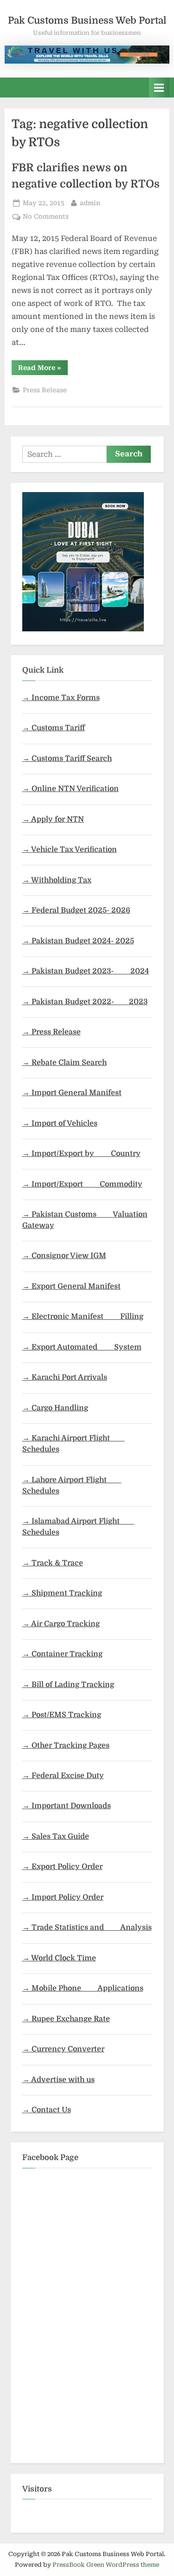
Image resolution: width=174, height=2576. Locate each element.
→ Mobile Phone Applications (83, 1988)
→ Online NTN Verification (71, 789)
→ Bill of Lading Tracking (68, 1685)
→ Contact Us (47, 2110)
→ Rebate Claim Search (64, 1063)
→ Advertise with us (58, 2080)
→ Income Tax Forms (61, 698)
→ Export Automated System (82, 1347)
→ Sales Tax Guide (56, 1836)
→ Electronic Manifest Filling (83, 1317)
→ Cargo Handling (55, 1408)
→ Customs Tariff (54, 728)
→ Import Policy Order (63, 1897)
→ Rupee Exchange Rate (66, 2019)
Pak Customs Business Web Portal (87, 20)
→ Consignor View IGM (64, 1256)
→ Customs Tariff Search (67, 759)
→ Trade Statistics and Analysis (87, 1927)
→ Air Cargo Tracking (61, 1624)
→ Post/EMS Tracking (62, 1715)
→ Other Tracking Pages (66, 1745)
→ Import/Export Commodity (82, 1184)
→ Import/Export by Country (81, 1154)
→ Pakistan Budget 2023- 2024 (86, 971)
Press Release (45, 390)
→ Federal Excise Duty (63, 1776)
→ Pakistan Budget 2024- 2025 (78, 941)
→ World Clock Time (59, 1958)
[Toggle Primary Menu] (159, 88)
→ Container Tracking (62, 1654)
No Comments (46, 217)
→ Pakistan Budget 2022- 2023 (85, 1002)
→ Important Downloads (67, 1806)
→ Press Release (52, 1032)
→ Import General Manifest (72, 1093)
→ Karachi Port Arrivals (65, 1377)
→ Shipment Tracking (62, 1593)
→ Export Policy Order (62, 1867)
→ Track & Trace (53, 1563)
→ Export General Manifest (71, 1286)
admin (90, 203)
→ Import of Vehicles (60, 1123)
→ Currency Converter (63, 2049)
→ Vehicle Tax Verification (70, 850)
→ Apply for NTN (53, 819)
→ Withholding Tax (57, 880)
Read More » (43, 369)
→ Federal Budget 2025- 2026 (76, 910)
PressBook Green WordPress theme (106, 2565)
